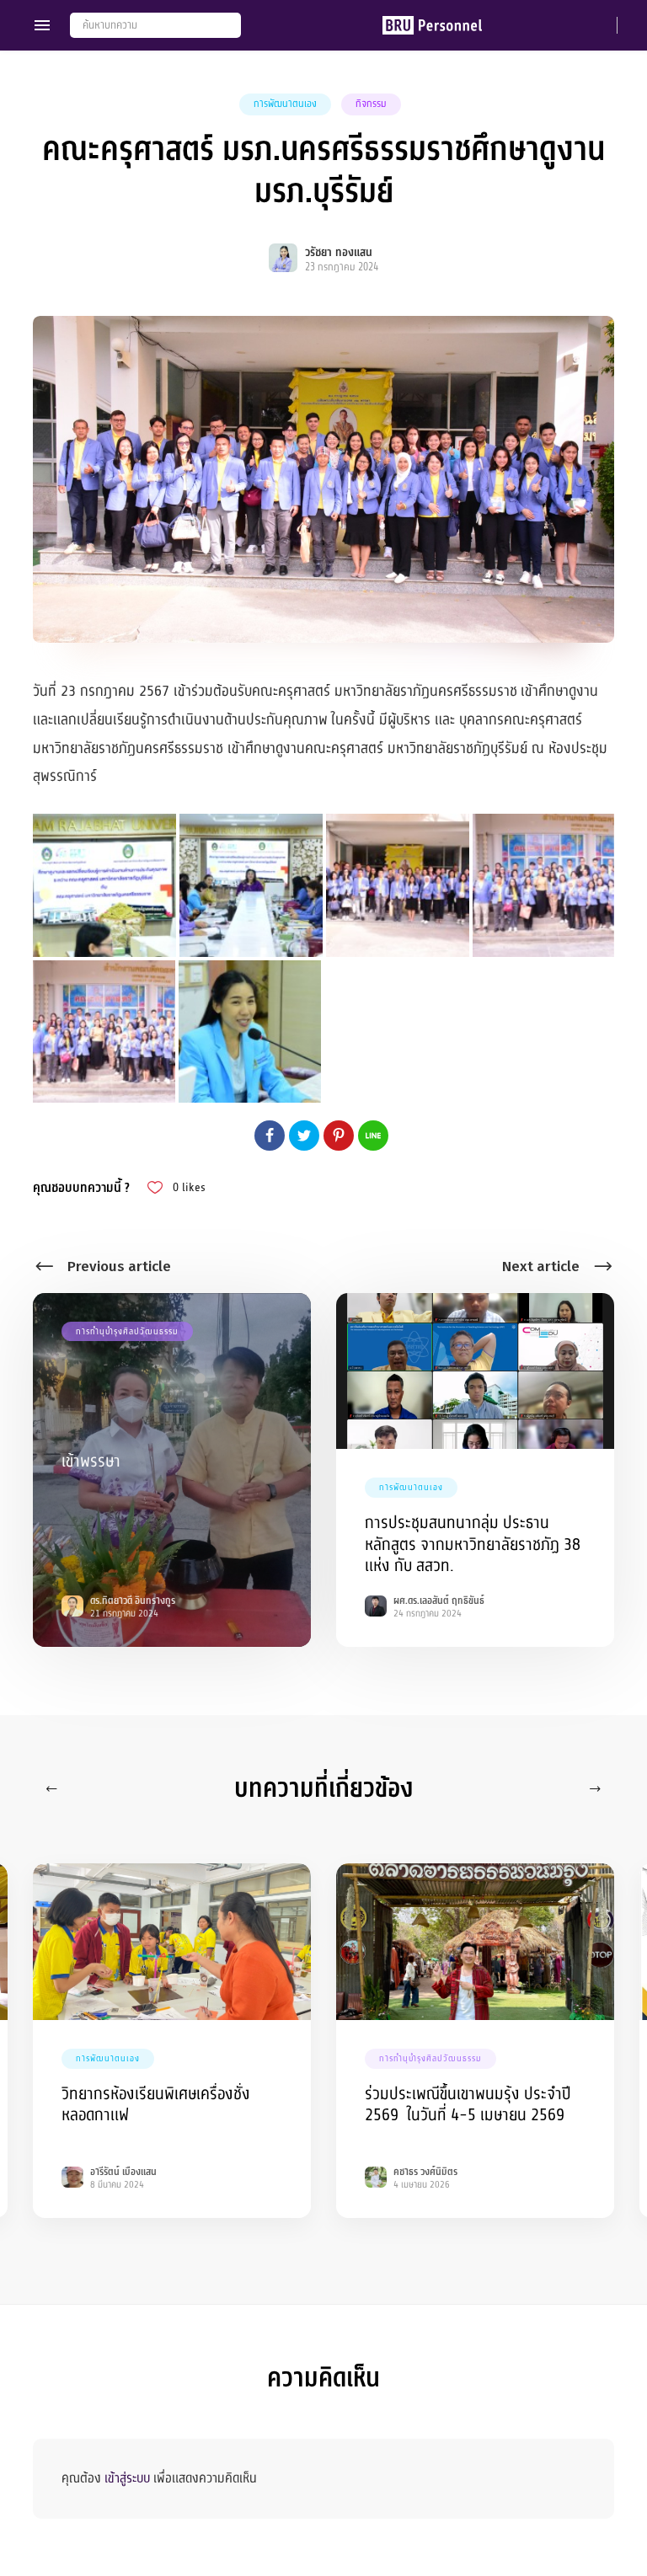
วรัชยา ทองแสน (339, 252)
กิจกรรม (371, 104)
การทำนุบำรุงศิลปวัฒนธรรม (127, 1331)
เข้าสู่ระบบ (127, 2478)
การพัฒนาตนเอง (285, 104)
